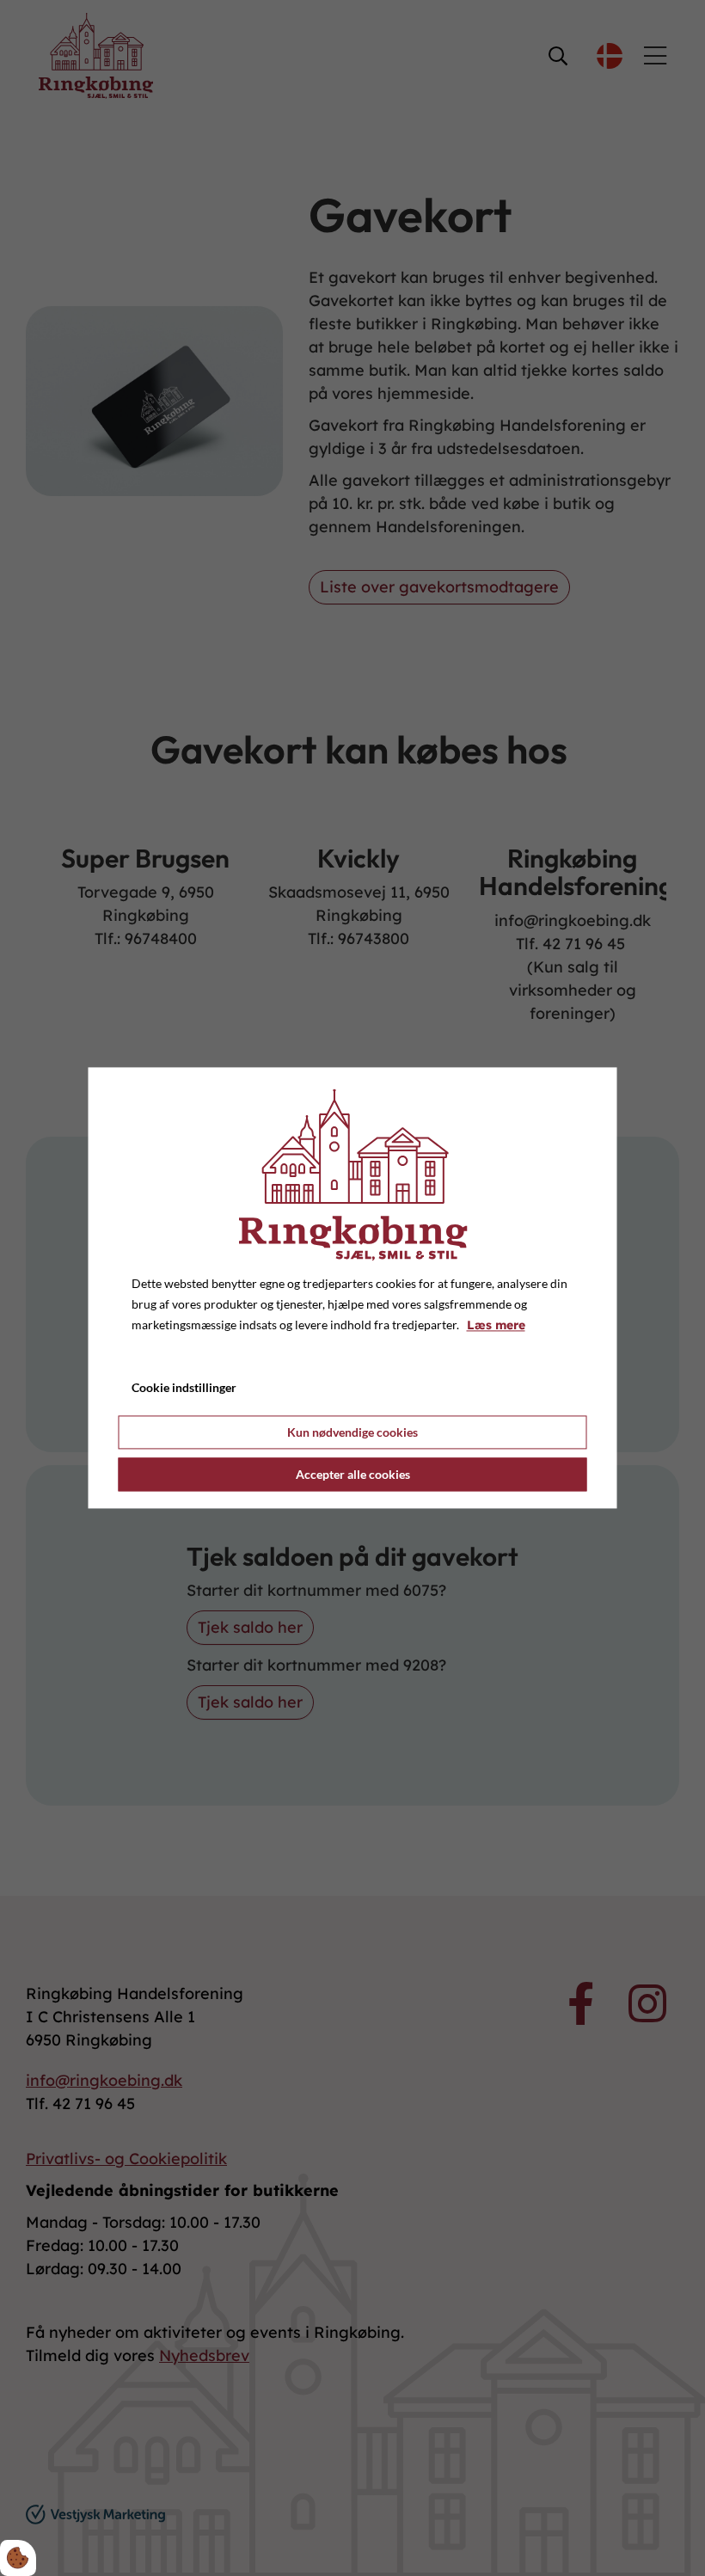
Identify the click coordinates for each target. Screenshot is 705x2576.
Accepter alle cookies (353, 1475)
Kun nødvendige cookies (352, 1433)
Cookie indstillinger (184, 1388)
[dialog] (353, 1288)
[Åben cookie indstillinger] (18, 2558)
